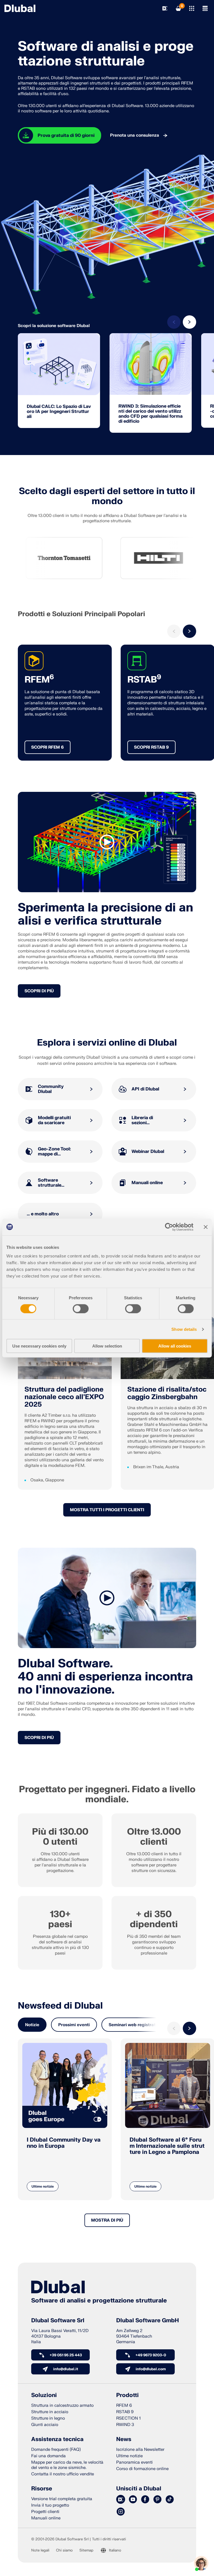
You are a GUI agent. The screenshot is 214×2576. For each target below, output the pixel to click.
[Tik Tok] (170, 2500)
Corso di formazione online (142, 2469)
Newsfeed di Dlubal (60, 2006)
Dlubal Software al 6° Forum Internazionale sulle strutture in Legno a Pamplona (167, 2146)
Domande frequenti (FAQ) (56, 2450)
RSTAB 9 (125, 2412)
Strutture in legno (48, 2418)
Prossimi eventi (74, 2025)
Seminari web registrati (133, 2025)
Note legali (40, 2550)
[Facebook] (145, 2500)
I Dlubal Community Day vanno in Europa (64, 2143)
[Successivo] (189, 322)
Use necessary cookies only (39, 1346)
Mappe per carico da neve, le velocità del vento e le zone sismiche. (67, 2465)
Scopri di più (39, 991)
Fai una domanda (48, 2456)
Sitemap (86, 2550)
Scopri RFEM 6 (48, 747)
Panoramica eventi (134, 2462)
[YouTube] (133, 2500)
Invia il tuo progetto (50, 2505)
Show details (184, 1329)
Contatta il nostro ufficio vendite (63, 2474)
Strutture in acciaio (50, 2412)
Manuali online (46, 2518)
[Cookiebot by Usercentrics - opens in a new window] (169, 1227)
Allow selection (107, 1346)
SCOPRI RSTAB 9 (151, 747)
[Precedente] (174, 322)
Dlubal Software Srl (58, 2321)
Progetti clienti (45, 2512)
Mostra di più (107, 2220)
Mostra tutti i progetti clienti (107, 1510)
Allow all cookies (175, 1346)
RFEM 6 (124, 2406)
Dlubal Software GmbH (148, 2321)
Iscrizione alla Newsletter (140, 2450)
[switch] (81, 1308)
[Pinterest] (157, 2500)
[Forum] (121, 2500)
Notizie (32, 2025)
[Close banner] (206, 1227)
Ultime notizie (43, 2186)
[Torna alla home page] (20, 8)
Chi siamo (64, 2550)
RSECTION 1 (128, 2418)
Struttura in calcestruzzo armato (62, 2406)
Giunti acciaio (45, 2425)
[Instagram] (121, 2512)
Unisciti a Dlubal (139, 2489)
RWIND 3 (125, 2425)
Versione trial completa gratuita (62, 2499)
